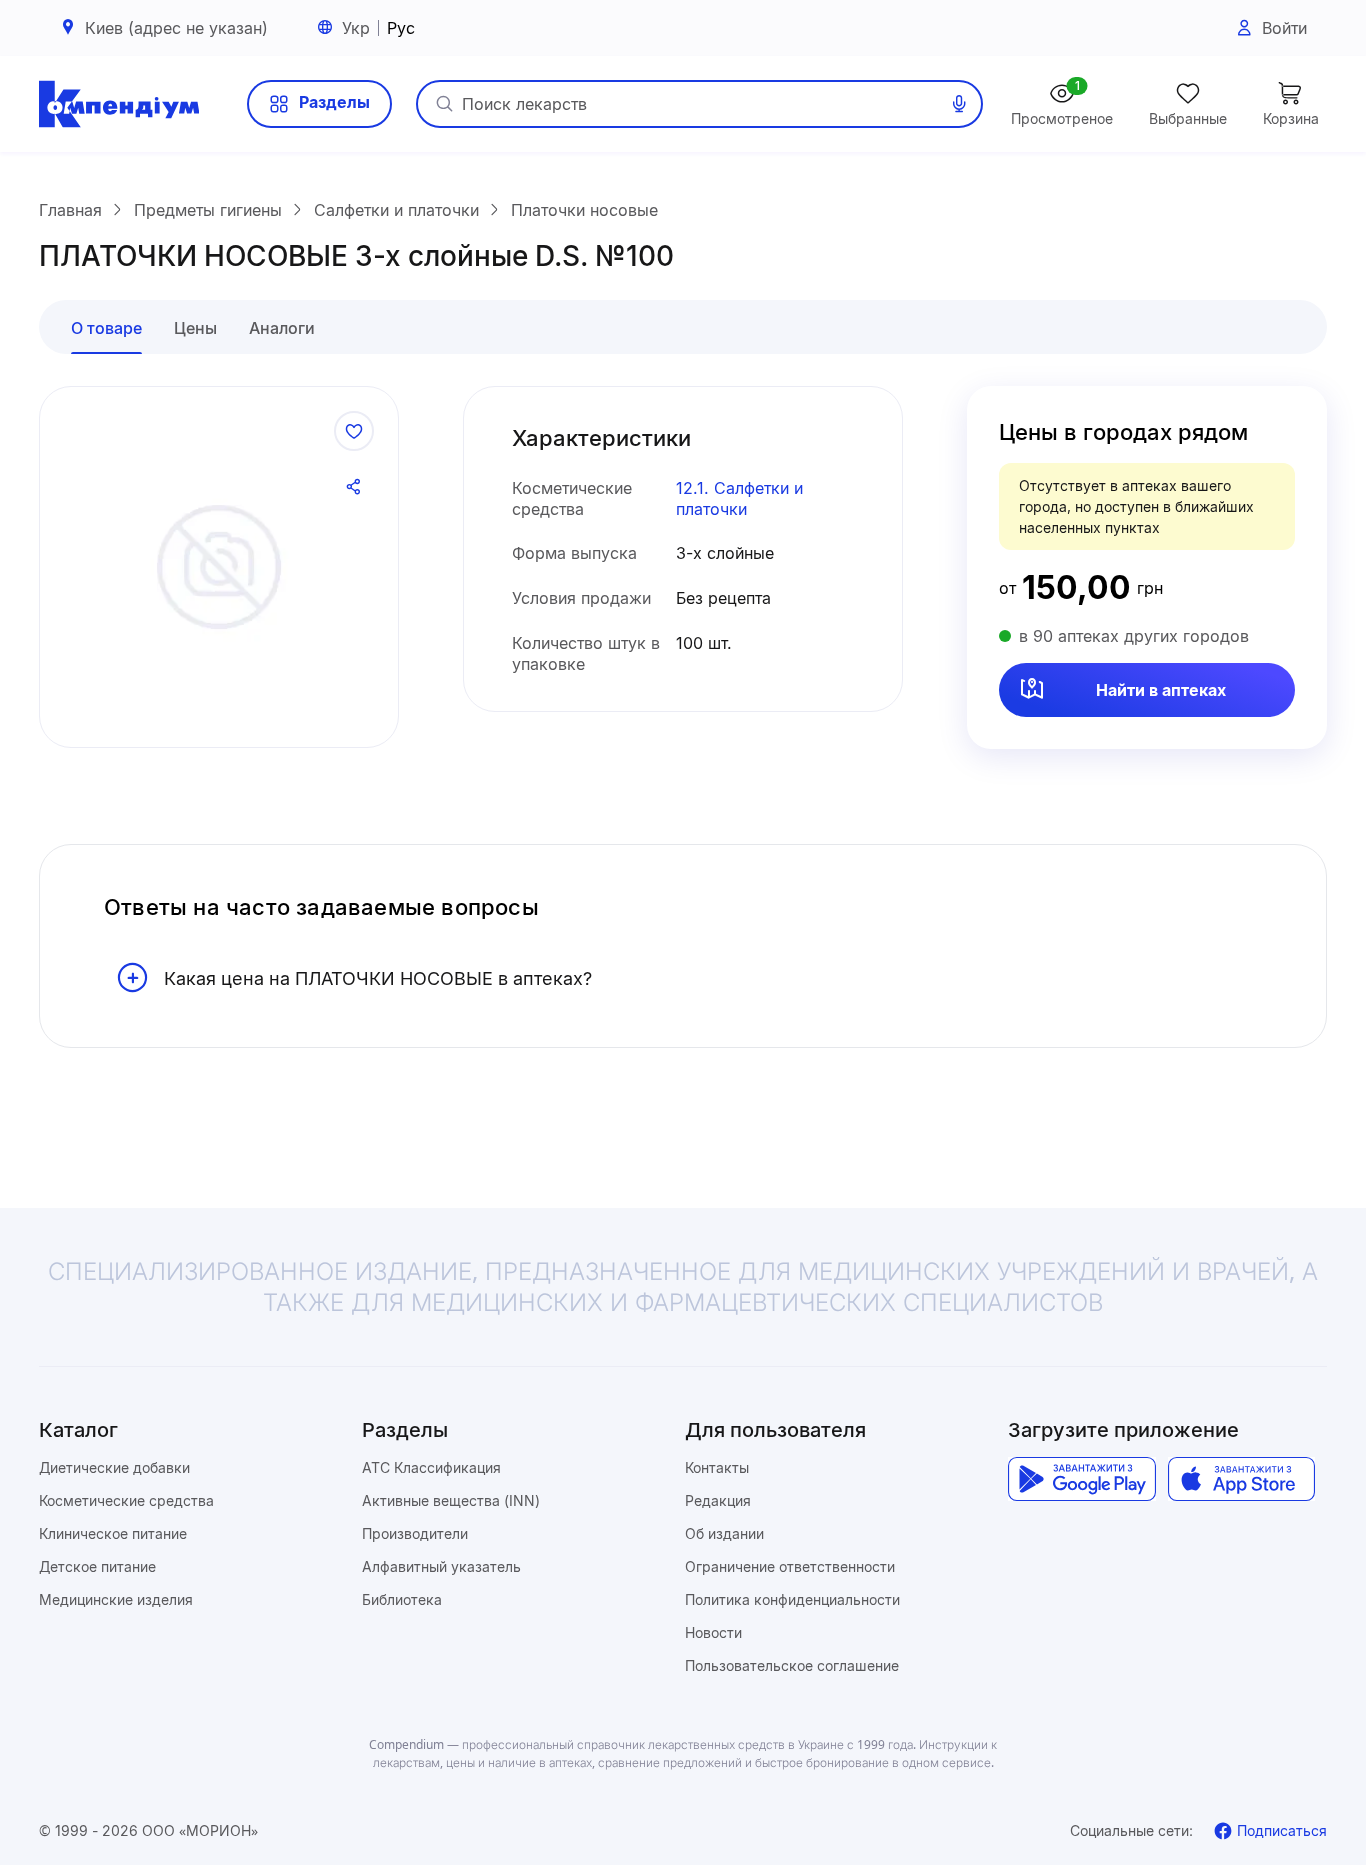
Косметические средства (126, 1500)
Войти (1284, 28)
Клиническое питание (113, 1533)
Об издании (724, 1533)
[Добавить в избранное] (354, 431)
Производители (415, 1533)
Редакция (718, 1500)
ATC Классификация (431, 1467)
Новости (713, 1632)
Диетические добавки (114, 1467)
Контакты (717, 1467)
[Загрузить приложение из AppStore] (1241, 1479)
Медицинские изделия (116, 1599)
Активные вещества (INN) (451, 1500)
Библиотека (402, 1599)
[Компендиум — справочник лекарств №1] (119, 104)
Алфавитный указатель (441, 1566)
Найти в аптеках (1161, 690)
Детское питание (97, 1566)
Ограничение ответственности (790, 1566)
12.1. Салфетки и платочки (739, 498)
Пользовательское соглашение (792, 1665)
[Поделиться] (354, 487)
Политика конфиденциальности (792, 1599)
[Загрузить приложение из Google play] (1081, 1479)
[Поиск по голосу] (959, 104)
